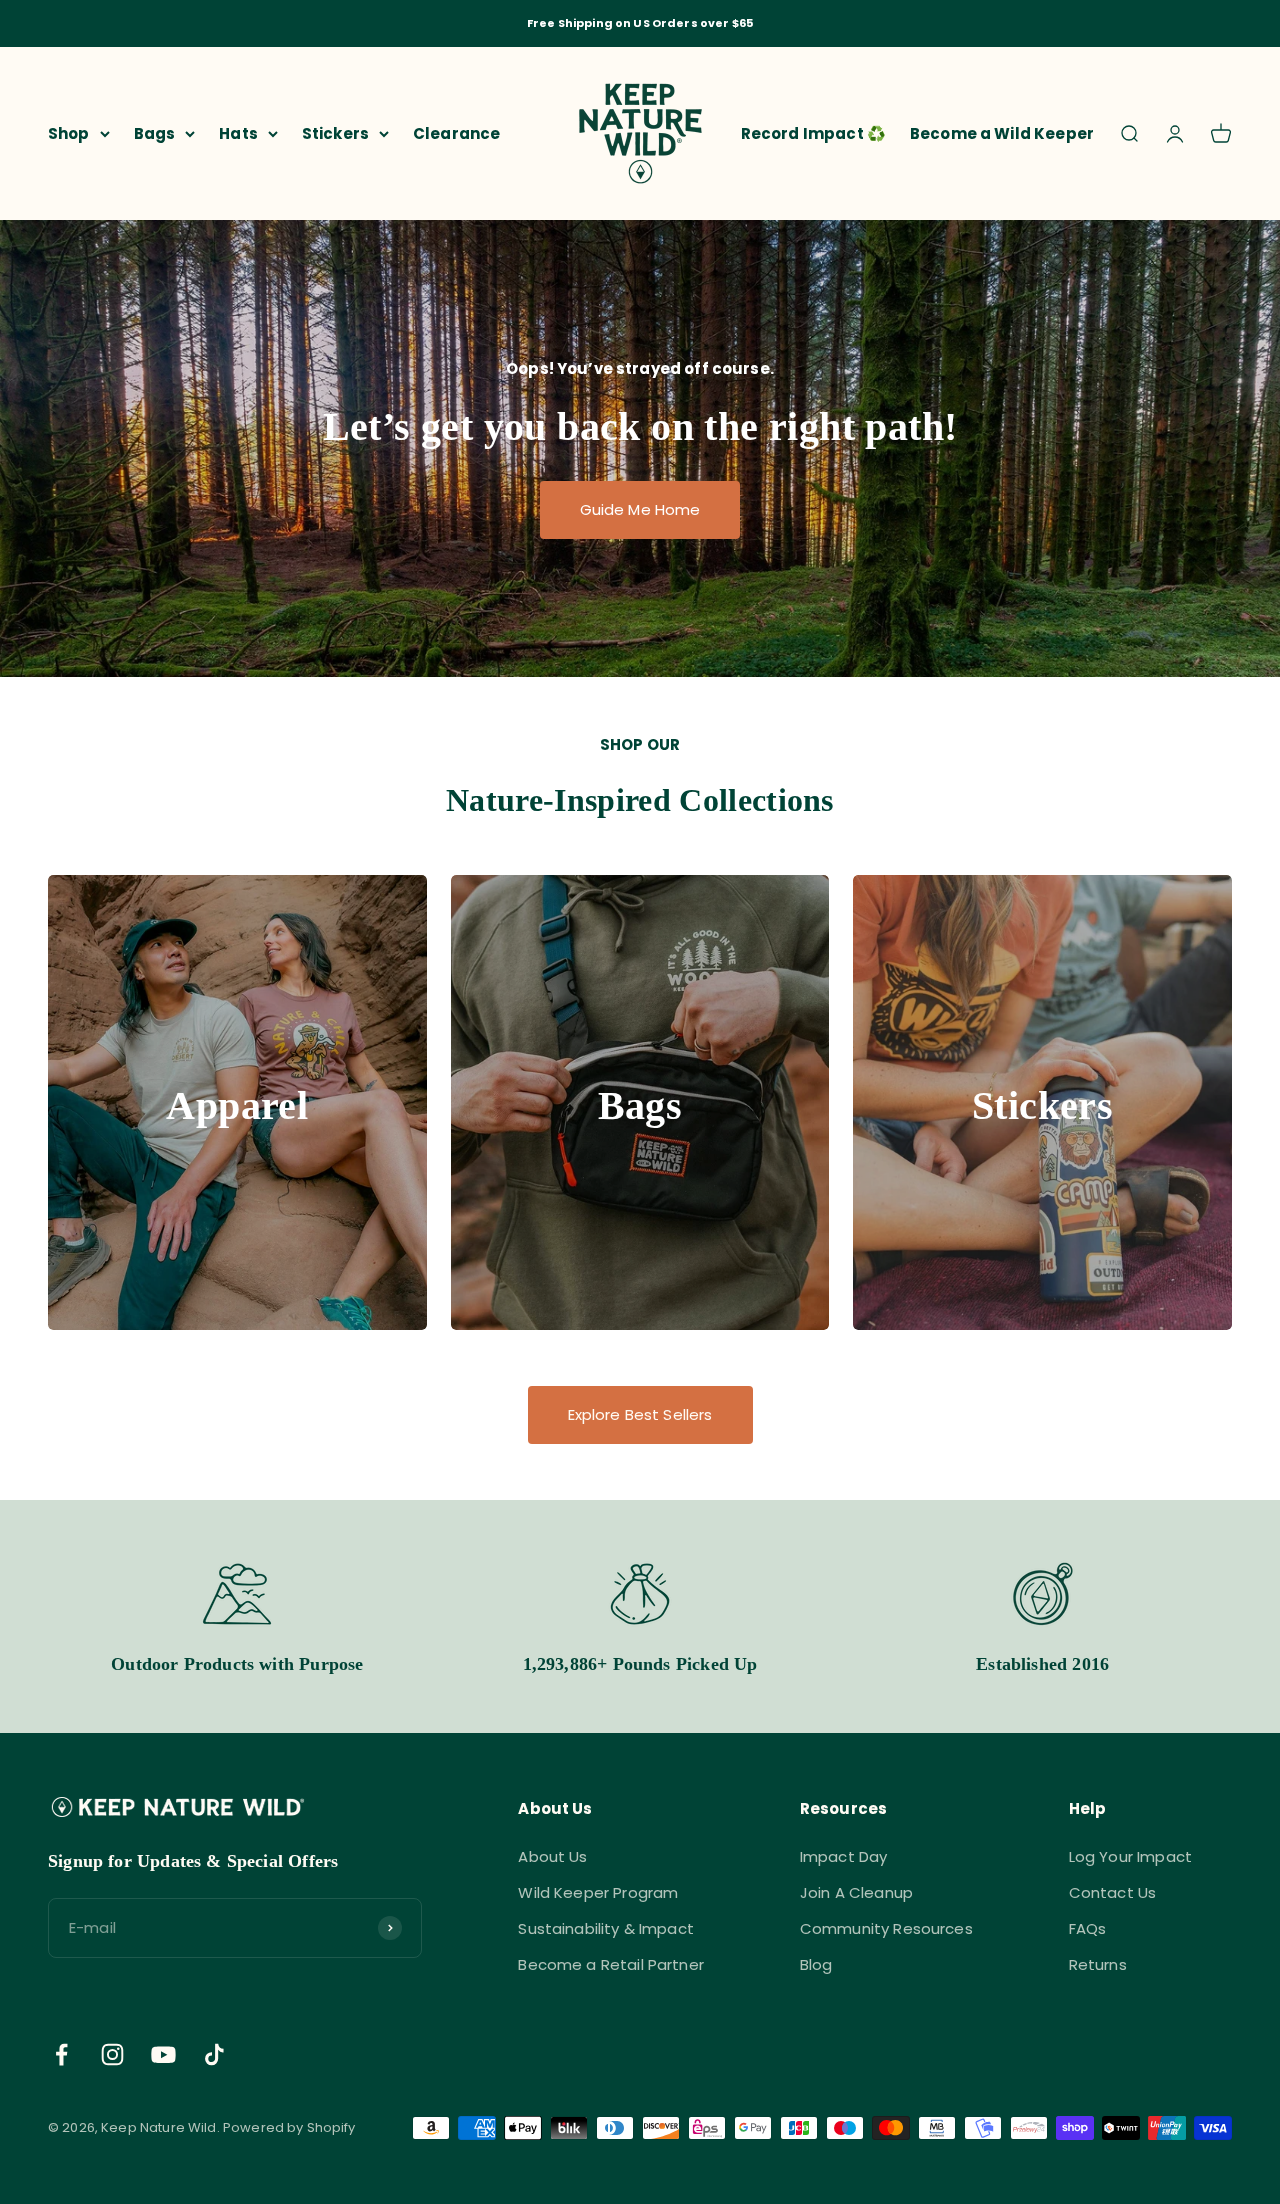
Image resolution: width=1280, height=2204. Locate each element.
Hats (238, 132)
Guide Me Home (640, 509)
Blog (816, 1964)
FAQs (1088, 1928)
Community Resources (886, 1928)
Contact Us (1113, 1892)
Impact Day (844, 1856)
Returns (1098, 1964)
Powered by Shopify (289, 2127)
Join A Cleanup (856, 1892)
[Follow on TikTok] (214, 2054)
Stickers (335, 132)
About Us (552, 1856)
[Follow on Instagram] (112, 2054)
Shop (69, 132)
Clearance (456, 132)
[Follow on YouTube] (163, 2054)
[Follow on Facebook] (61, 2054)
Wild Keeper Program (598, 1892)
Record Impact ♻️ (813, 132)
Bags (155, 132)
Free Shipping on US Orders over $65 (640, 23)
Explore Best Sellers (640, 1414)
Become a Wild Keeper (1002, 132)
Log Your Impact (1130, 1856)
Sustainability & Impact (605, 1928)
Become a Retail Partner (610, 1964)
